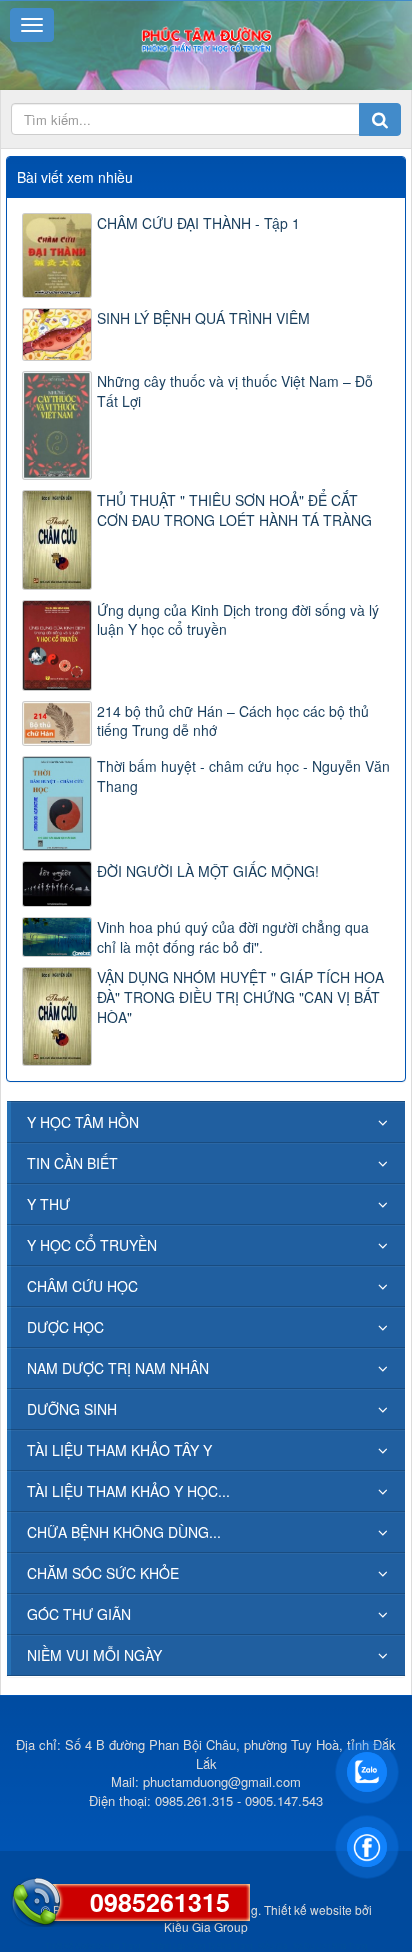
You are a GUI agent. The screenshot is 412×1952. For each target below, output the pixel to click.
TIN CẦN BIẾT (72, 1163)
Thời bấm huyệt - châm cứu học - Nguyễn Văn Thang (243, 776)
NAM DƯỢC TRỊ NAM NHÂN (118, 1368)
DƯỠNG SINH (72, 1409)
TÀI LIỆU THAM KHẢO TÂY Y (119, 1450)
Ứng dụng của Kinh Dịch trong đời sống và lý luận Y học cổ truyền (238, 620)
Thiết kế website (308, 1909)
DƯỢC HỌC (65, 1327)
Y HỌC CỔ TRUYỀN (92, 1245)
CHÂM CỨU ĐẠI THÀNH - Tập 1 (198, 223)
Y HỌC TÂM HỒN (83, 1122)
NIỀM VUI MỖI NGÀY (94, 1655)
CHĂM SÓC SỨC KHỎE (103, 1573)
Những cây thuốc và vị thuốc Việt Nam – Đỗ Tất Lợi (235, 391)
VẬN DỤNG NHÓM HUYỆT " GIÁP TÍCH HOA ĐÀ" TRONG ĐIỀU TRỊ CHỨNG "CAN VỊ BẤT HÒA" (240, 997)
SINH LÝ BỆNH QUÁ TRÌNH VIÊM (203, 318)
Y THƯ (48, 1204)
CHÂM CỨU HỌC (82, 1286)
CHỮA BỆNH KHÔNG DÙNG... (124, 1532)
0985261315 (160, 1902)
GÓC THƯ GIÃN (79, 1614)
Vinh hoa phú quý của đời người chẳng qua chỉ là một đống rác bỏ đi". (233, 937)
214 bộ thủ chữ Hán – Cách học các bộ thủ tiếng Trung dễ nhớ (233, 721)
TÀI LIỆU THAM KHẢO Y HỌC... (128, 1491)
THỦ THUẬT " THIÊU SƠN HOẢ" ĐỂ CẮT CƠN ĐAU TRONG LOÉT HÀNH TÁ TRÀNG (234, 510)
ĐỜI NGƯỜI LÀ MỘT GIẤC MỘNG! (208, 871)
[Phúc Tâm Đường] (205, 38)
